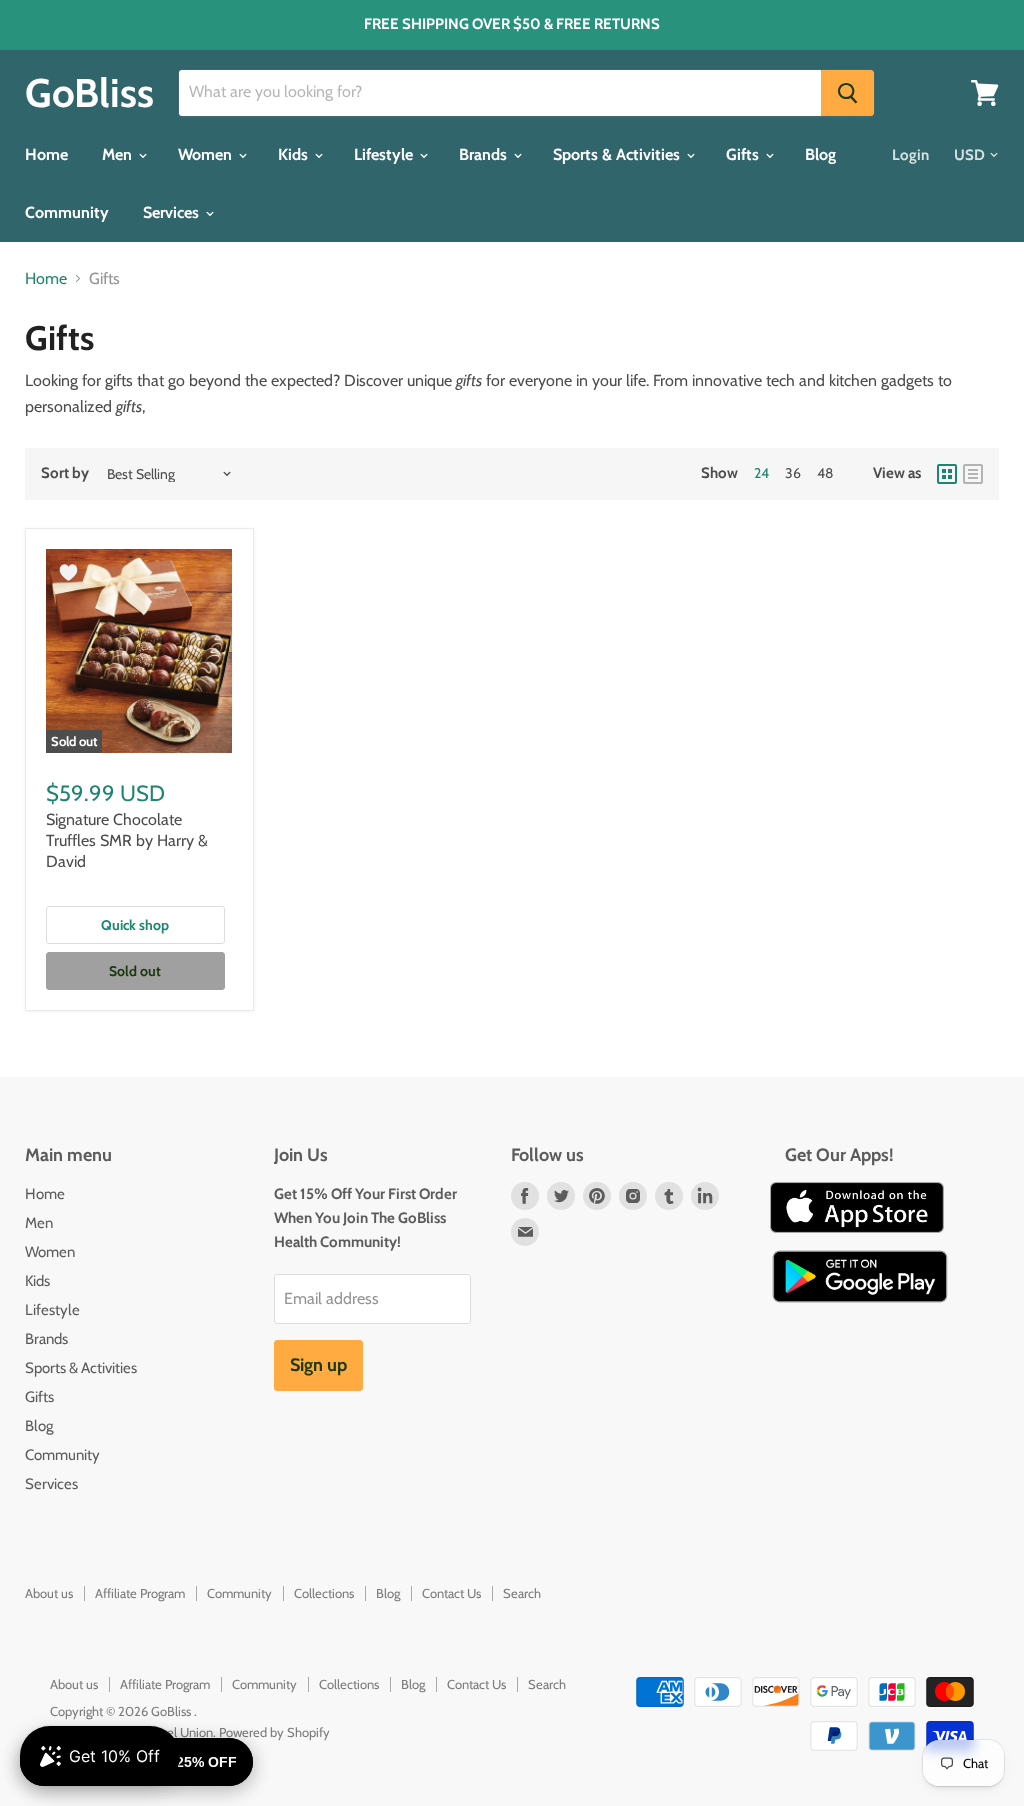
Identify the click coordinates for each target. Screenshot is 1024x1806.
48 (825, 473)
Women (207, 154)
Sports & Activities (618, 154)
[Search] (847, 93)
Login (910, 155)
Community (67, 212)
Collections (324, 1593)
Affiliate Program (140, 1593)
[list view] (973, 474)
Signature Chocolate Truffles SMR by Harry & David (127, 840)
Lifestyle (385, 154)
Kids (295, 154)
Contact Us (451, 1593)
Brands (485, 154)
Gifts (744, 154)
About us (49, 1593)
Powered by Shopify (274, 1732)
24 (761, 473)
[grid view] (947, 474)
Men (119, 154)
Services (173, 212)
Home (46, 154)
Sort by (65, 473)
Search (522, 1593)
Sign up (318, 1365)
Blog (820, 154)
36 (793, 473)
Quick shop (135, 925)
